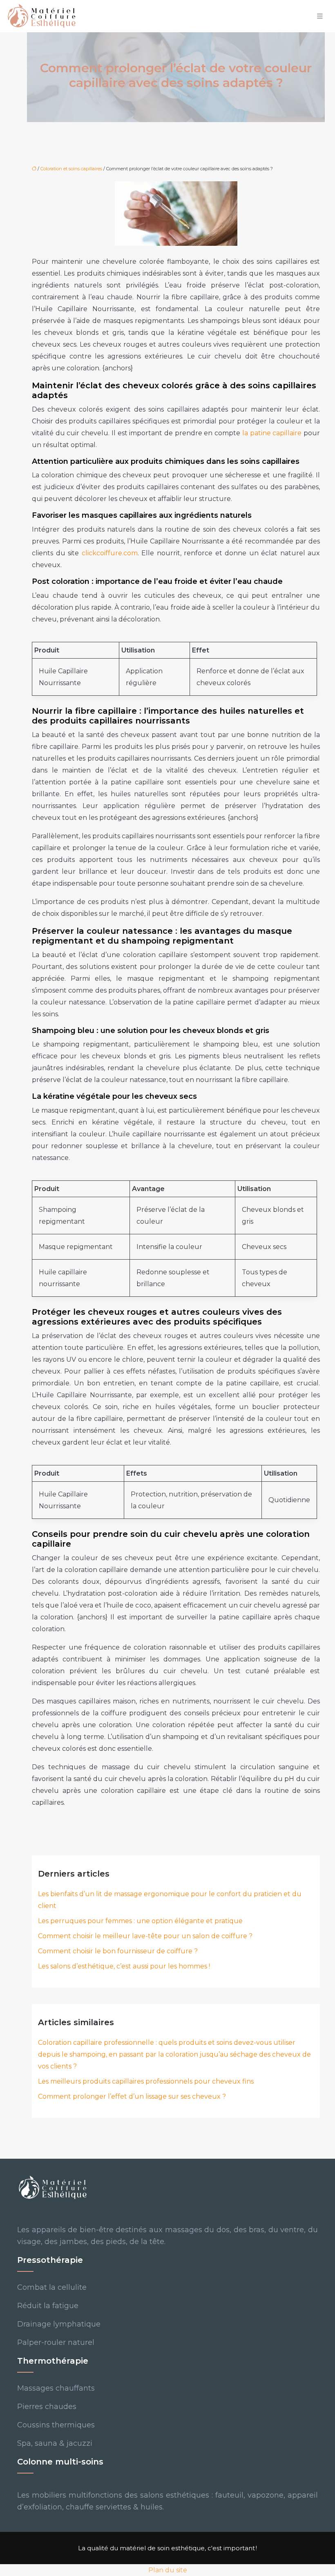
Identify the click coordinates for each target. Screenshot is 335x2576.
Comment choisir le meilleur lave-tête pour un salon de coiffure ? (145, 1936)
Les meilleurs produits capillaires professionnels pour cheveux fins (146, 2081)
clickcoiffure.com (110, 553)
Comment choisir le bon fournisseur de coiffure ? (118, 1951)
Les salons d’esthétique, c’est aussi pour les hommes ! (124, 1966)
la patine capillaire (272, 433)
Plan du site (168, 2570)
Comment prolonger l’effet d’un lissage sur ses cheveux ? (132, 2096)
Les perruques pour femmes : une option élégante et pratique (140, 1921)
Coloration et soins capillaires (71, 169)
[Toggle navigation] (320, 16)
